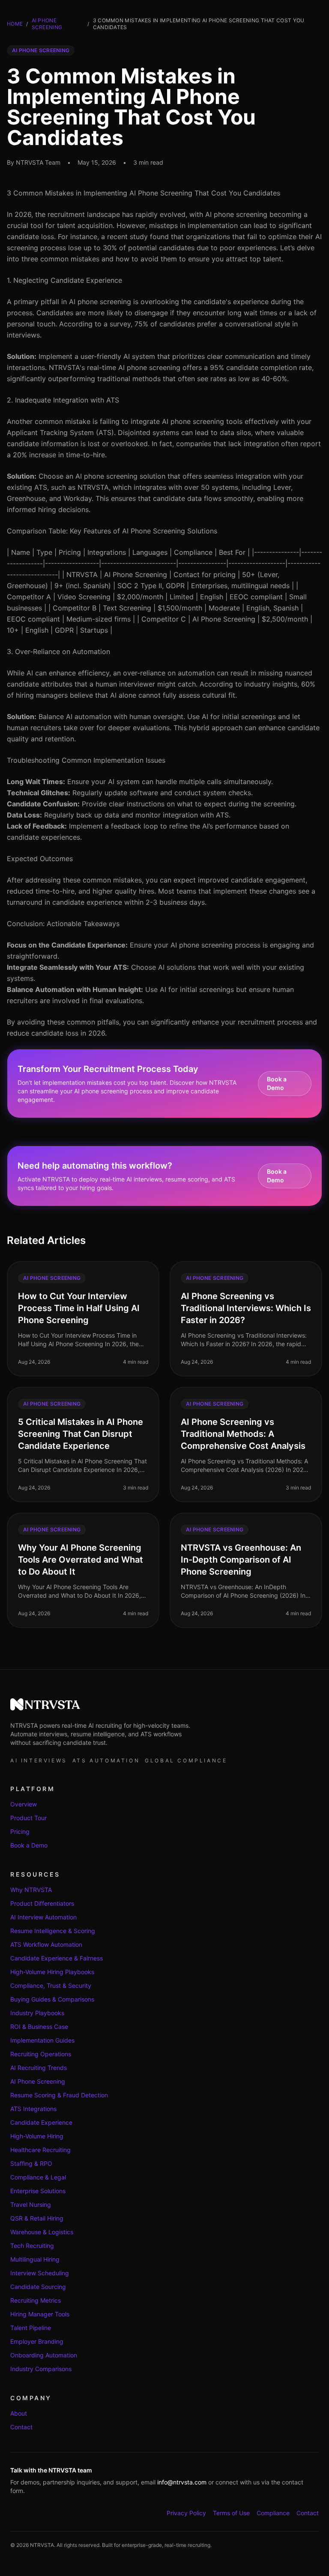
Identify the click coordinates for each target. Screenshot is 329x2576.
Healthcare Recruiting (40, 2150)
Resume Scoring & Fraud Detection (59, 2095)
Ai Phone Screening (47, 24)
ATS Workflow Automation (46, 1944)
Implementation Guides (42, 2040)
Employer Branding (37, 2341)
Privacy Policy (186, 2513)
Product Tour (28, 1818)
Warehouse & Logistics (42, 2232)
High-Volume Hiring (37, 2136)
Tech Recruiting (32, 2246)
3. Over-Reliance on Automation (58, 651)
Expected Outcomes (40, 859)
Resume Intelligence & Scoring (53, 1931)
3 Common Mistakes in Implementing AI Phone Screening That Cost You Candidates (144, 193)
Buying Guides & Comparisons (52, 1999)
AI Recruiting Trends (39, 2068)
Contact (21, 2427)
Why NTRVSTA (31, 1890)
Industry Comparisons (41, 2369)
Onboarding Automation (44, 2355)
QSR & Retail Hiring (37, 2218)
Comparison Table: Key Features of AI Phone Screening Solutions (112, 531)
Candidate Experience (41, 2122)
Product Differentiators (42, 1903)
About (19, 2413)
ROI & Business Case (39, 2027)
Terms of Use (231, 2513)
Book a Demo (277, 1083)
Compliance (273, 2513)
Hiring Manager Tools (40, 2314)
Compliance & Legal (38, 2177)
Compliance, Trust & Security (51, 1985)
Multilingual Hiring (35, 2259)
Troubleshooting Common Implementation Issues (86, 760)
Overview (24, 1804)
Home (15, 24)
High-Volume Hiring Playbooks (52, 1972)
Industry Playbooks (37, 2013)
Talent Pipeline (31, 2328)
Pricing (20, 1831)
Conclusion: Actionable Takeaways (63, 924)
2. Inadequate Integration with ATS (63, 400)
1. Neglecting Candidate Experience (64, 280)
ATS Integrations (33, 2109)
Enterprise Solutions (38, 2191)
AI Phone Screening (38, 2081)
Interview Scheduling (40, 2273)
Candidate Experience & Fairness (57, 1958)
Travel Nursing (31, 2204)
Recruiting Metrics (36, 2300)
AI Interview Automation (43, 1917)
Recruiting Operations (41, 2054)
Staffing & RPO (31, 2163)
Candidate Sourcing (38, 2287)
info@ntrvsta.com (182, 2482)
